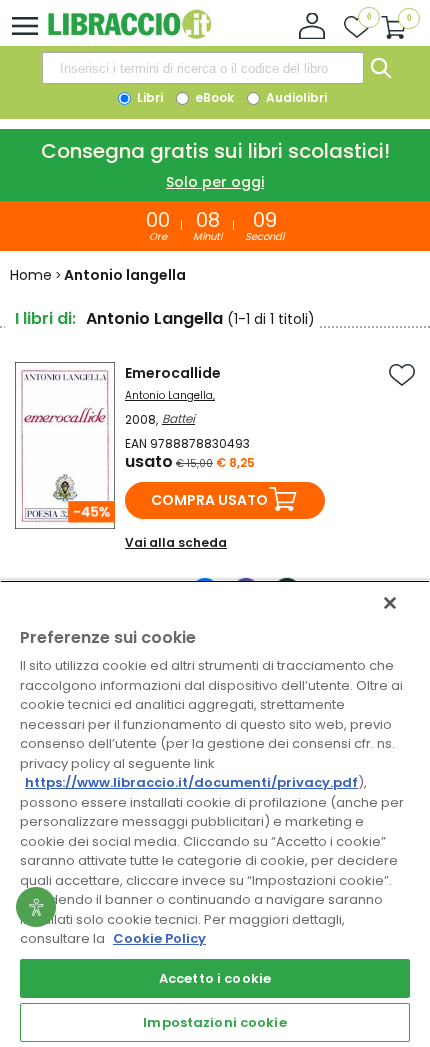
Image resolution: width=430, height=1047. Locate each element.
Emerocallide (173, 373)
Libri (148, 97)
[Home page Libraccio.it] (129, 34)
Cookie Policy (159, 938)
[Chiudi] (390, 603)
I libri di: (45, 318)
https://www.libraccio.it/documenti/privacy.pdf (191, 782)
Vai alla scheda (176, 542)
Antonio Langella (169, 395)
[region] (215, 813)
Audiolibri (295, 97)
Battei (178, 418)
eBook (213, 97)
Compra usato (209, 500)
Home (31, 275)
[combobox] (203, 68)
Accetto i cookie (215, 978)
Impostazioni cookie (214, 1022)
